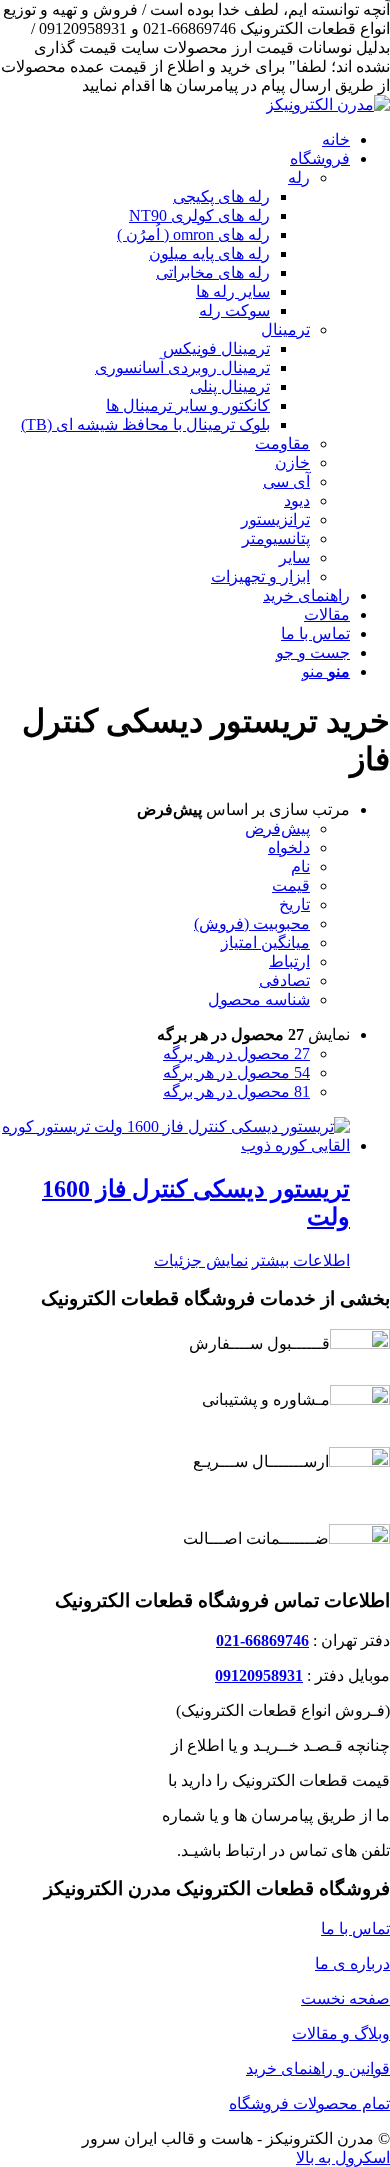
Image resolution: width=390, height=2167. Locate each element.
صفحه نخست (345, 1998)
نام (300, 866)
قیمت (291, 885)
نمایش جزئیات (201, 1260)
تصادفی (284, 980)
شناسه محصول (259, 999)
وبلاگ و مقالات (341, 2033)
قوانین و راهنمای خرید (318, 2068)
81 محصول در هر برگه (236, 1091)
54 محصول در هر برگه (236, 1072)
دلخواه (289, 847)
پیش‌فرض (277, 828)
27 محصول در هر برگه (236, 1053)
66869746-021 (262, 1640)
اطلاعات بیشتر (301, 1260)
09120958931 (259, 1675)
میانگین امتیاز (265, 942)
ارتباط (289, 961)
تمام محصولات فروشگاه (309, 2103)
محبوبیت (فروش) (252, 923)
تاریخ (294, 904)
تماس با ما (355, 1928)
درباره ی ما (352, 1963)
